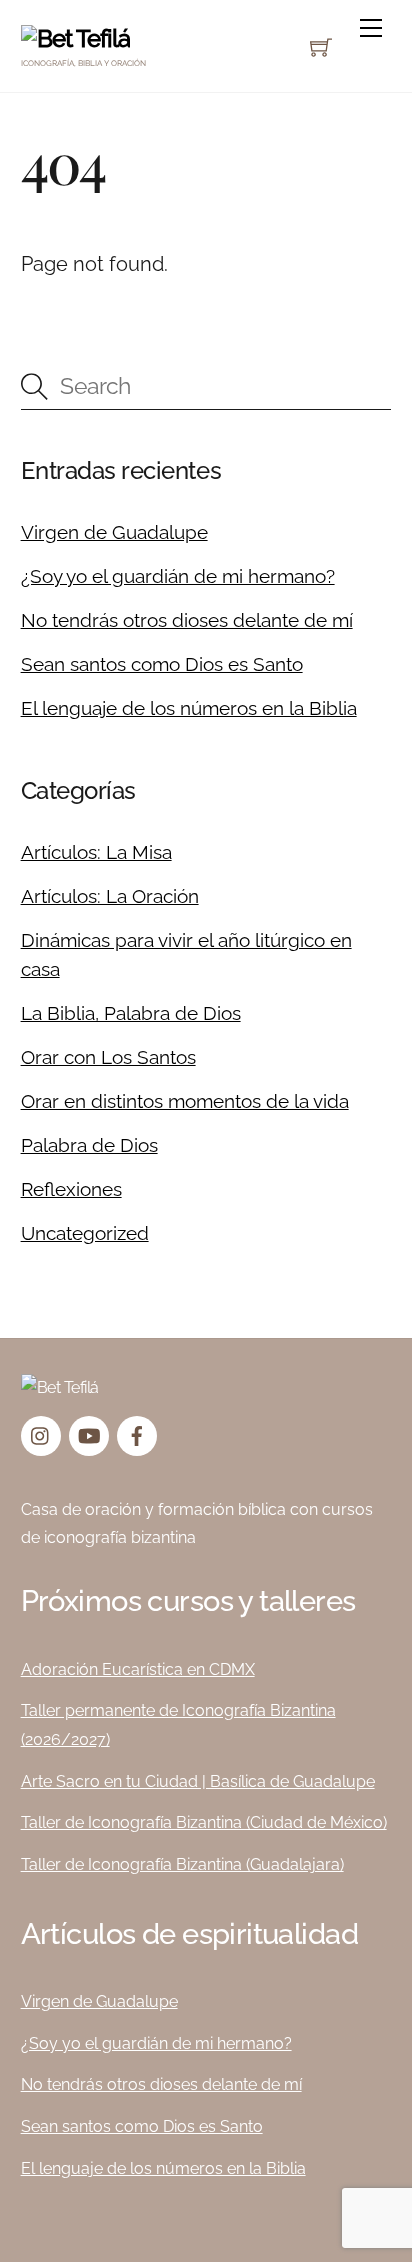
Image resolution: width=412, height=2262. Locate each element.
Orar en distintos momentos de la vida (185, 1101)
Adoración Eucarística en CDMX (138, 1669)
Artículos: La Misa (96, 852)
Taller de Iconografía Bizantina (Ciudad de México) (204, 1822)
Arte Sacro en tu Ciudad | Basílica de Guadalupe (198, 1781)
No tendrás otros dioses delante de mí (187, 620)
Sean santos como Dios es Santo (162, 664)
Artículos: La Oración (110, 896)
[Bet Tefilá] (75, 38)
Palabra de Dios (89, 1145)
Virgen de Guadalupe (114, 532)
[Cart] (321, 47)
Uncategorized (85, 1233)
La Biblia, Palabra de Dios (131, 1013)
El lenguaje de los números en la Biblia (189, 708)
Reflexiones (71, 1189)
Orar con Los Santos (108, 1057)
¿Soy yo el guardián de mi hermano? (178, 576)
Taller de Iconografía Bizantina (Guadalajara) (182, 1864)
